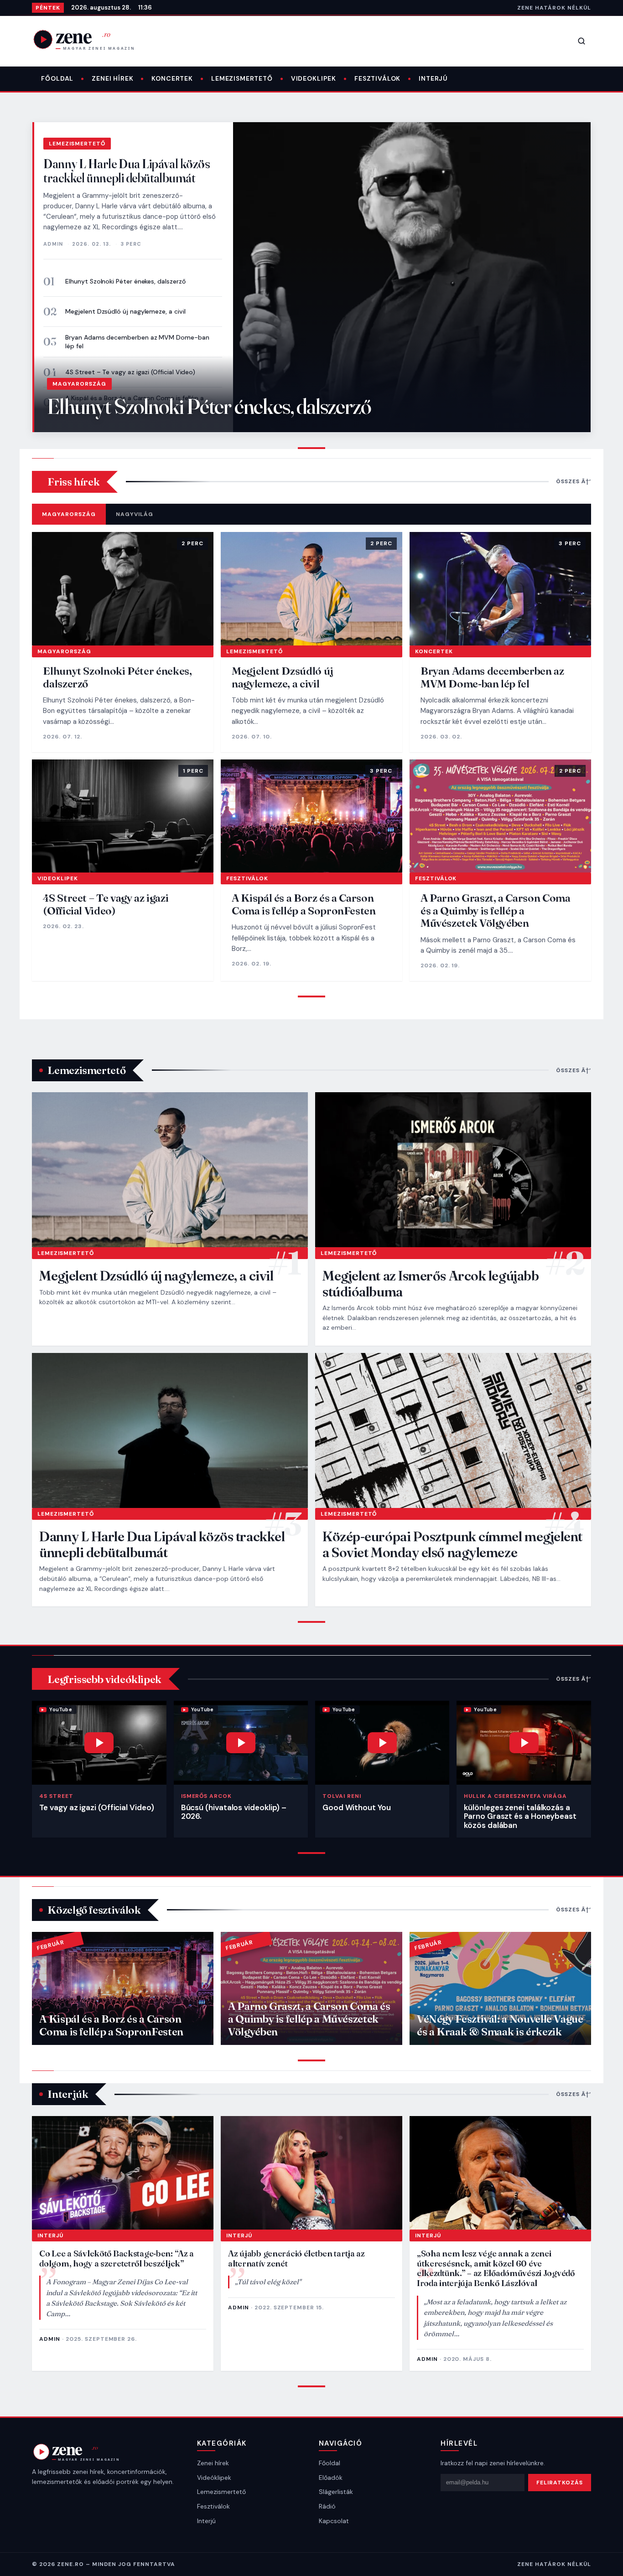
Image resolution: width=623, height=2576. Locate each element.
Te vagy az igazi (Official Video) (96, 1807)
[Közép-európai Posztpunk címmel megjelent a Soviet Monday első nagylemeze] (453, 1430)
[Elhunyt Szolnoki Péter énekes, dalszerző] (123, 589)
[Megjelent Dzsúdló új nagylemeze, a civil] (311, 589)
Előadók (331, 2478)
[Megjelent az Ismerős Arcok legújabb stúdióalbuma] (453, 1170)
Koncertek (172, 78)
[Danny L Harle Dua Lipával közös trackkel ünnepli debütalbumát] (170, 1430)
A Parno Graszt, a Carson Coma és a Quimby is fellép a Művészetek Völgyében (496, 910)
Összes (568, 481)
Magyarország (79, 384)
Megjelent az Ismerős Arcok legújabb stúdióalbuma (431, 1284)
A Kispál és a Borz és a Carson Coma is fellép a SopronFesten (304, 904)
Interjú (433, 78)
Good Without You (357, 1807)
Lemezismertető (242, 78)
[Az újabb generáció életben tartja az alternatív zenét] (311, 2173)
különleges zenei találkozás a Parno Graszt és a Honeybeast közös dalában (520, 1816)
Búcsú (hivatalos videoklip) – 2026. (234, 1812)
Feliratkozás (560, 2483)
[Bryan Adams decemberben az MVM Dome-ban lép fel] (500, 589)
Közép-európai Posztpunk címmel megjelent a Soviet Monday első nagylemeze (452, 1544)
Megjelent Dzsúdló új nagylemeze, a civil (125, 311)
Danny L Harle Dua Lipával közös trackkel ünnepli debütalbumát (127, 171)
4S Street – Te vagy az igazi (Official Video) (106, 904)
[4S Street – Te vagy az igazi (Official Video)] (123, 816)
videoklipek (314, 78)
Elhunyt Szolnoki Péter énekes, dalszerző (125, 281)
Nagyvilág (135, 514)
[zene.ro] (91, 39)
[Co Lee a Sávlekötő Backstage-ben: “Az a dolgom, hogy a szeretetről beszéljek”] (123, 2173)
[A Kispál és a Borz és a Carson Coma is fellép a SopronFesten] (311, 816)
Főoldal (57, 78)
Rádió (327, 2506)
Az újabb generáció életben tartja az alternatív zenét (296, 2258)
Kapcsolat (334, 2521)
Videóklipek (214, 2478)
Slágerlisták (336, 2492)
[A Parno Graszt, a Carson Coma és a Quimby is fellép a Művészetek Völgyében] (500, 816)
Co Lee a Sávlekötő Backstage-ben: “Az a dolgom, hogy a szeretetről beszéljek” (117, 2258)
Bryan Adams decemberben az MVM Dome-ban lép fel (137, 342)
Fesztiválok (377, 78)
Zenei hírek (112, 78)
